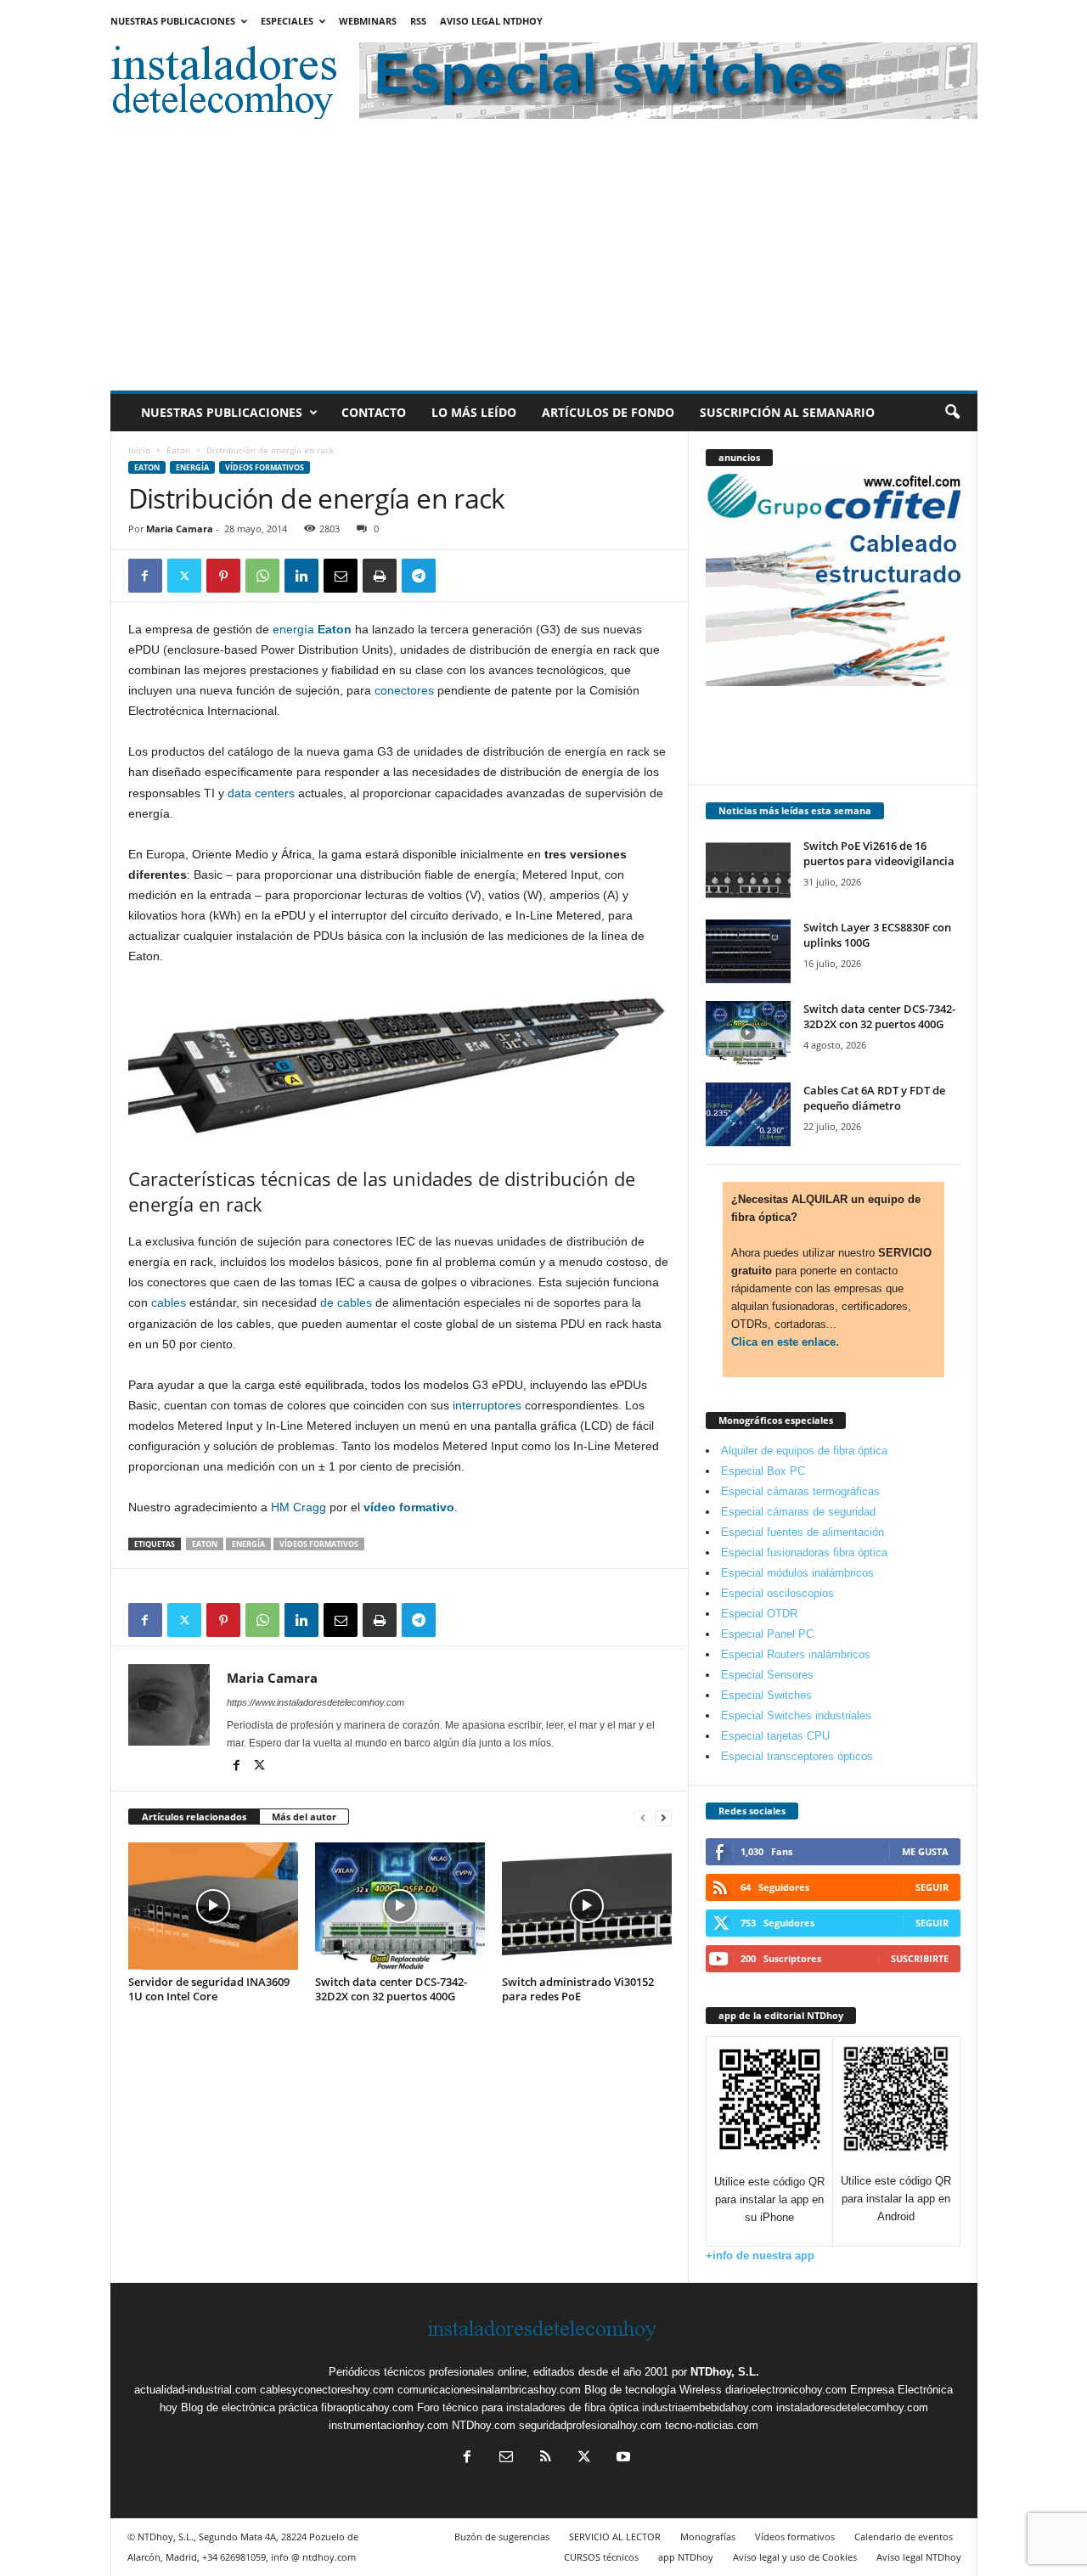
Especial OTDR (759, 1614)
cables (169, 1302)
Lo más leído (474, 412)
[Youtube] (622, 2458)
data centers (261, 793)
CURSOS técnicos (601, 2557)
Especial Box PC (763, 1471)
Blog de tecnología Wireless (653, 2390)
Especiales (287, 21)
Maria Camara (180, 529)
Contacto (374, 412)
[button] (952, 413)
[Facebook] (145, 576)
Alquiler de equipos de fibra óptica (804, 1451)
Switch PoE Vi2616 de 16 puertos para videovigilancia (879, 853)
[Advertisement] (544, 263)
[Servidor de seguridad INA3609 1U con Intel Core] (213, 1906)
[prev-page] (643, 1817)
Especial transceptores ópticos (797, 1756)
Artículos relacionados (194, 1817)
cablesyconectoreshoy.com (327, 2390)
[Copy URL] (458, 576)
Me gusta (925, 1851)
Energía (192, 467)
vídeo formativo (409, 1507)
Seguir (932, 1887)
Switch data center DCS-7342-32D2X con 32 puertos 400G (391, 1989)
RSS (418, 21)
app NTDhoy (686, 2557)
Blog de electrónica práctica (249, 2407)
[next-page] (663, 1817)
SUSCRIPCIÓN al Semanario (787, 412)
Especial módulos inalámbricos (797, 1573)
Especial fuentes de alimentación (803, 1532)
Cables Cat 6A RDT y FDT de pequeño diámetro (874, 1098)
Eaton (178, 450)
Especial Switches (766, 1695)
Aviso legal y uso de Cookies (795, 2557)
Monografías (708, 2537)
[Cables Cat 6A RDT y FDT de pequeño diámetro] (748, 1114)
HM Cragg (299, 1507)
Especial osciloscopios (777, 1593)
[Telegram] (419, 576)
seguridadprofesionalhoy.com (590, 2425)
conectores (404, 690)
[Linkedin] (301, 576)
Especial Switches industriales (796, 1715)
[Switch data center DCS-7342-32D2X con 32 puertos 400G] (400, 1906)
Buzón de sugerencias (502, 2537)
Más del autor (304, 1817)
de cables (346, 1302)
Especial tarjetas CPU (775, 1736)
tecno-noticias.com (712, 2425)
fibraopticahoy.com (367, 2407)
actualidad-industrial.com (195, 2390)
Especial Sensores (767, 1675)
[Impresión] (380, 576)
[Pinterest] (223, 576)
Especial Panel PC (767, 1634)
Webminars (368, 21)
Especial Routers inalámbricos (796, 1654)
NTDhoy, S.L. (725, 2372)
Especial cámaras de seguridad (798, 1512)
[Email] (341, 576)
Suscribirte (920, 1958)
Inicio (139, 450)
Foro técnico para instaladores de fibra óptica (528, 2407)
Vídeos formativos (265, 467)
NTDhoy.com (484, 2425)
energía (293, 629)
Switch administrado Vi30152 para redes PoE (578, 1989)
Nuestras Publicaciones (173, 21)
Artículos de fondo (608, 412)
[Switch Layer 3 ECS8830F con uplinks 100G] (748, 951)
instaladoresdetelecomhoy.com (852, 2407)
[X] (184, 576)
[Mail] (506, 2458)
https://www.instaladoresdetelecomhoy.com (315, 1702)
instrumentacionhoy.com (389, 2425)
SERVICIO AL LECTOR (615, 2537)
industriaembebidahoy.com (707, 2407)
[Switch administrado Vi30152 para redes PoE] (587, 1906)
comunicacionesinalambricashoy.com (489, 2390)
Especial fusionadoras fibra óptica (804, 1552)
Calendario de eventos (904, 2537)
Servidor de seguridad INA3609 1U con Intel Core (209, 1989)
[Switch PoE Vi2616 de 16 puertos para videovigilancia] (748, 870)
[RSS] (545, 2458)
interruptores (487, 1405)
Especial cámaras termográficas (800, 1491)
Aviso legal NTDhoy (491, 21)
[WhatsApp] (262, 576)
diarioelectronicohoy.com (786, 2390)
